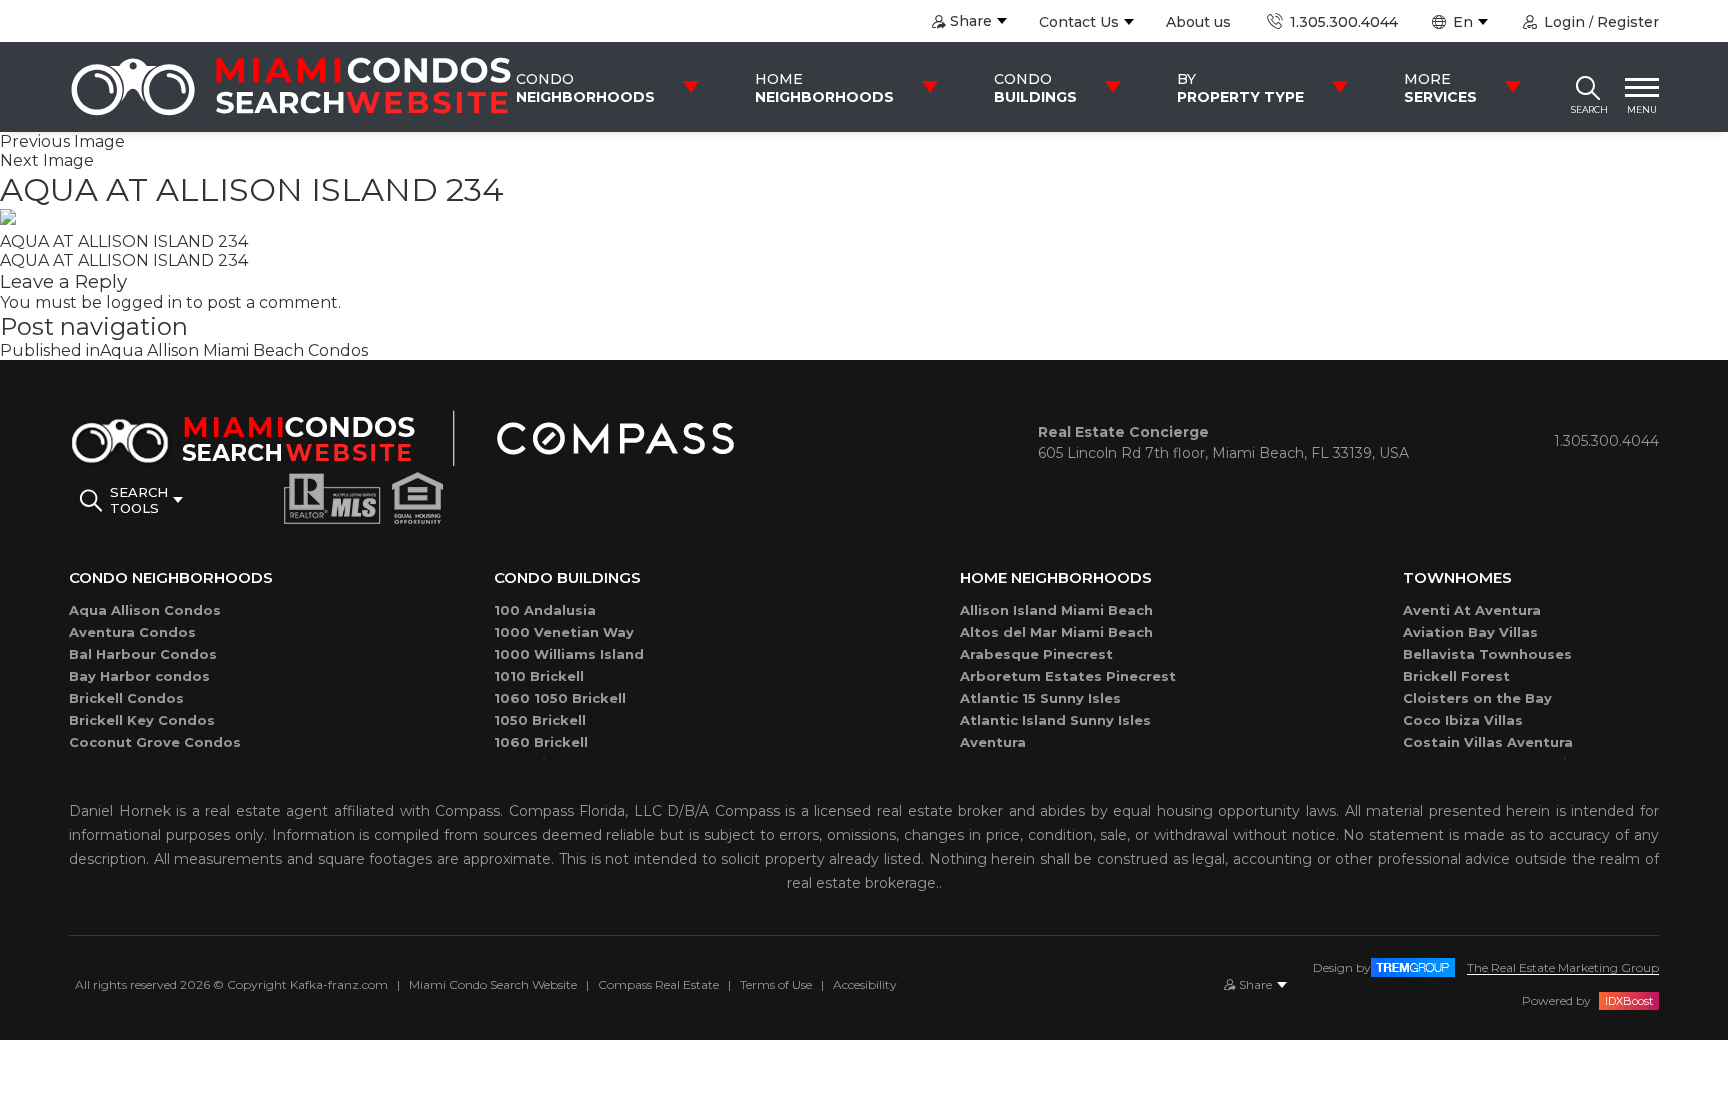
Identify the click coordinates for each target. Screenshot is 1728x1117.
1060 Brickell (541, 742)
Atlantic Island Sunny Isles (1055, 720)
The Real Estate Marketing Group (1563, 967)
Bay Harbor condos (139, 676)
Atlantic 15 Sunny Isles (1040, 698)
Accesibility (865, 984)
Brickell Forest (1456, 676)
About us (1198, 22)
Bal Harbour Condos (143, 654)
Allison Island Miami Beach (1056, 610)
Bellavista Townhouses (1487, 654)
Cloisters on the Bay (1477, 698)
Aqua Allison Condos (145, 610)
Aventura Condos (132, 632)
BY (1240, 88)
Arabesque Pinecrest (1036, 654)
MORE (1440, 88)
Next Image (47, 160)
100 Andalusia (545, 610)
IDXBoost (1629, 1001)
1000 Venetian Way (564, 632)
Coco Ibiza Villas (1463, 720)
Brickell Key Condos (142, 720)
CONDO (585, 88)
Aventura (993, 742)
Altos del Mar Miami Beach (1056, 632)
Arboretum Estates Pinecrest (1068, 676)
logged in (144, 302)
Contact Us (1079, 22)
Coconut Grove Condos (155, 742)
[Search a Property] (1588, 87)
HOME (824, 88)
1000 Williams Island (569, 654)
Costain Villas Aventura (1488, 742)
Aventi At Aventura (1472, 610)
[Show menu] (1642, 87)
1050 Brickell (540, 720)
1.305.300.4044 (1341, 22)
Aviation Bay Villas (1470, 632)
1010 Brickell (539, 676)
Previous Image (62, 141)
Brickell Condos (126, 698)
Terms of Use (776, 984)
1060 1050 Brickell (560, 698)
